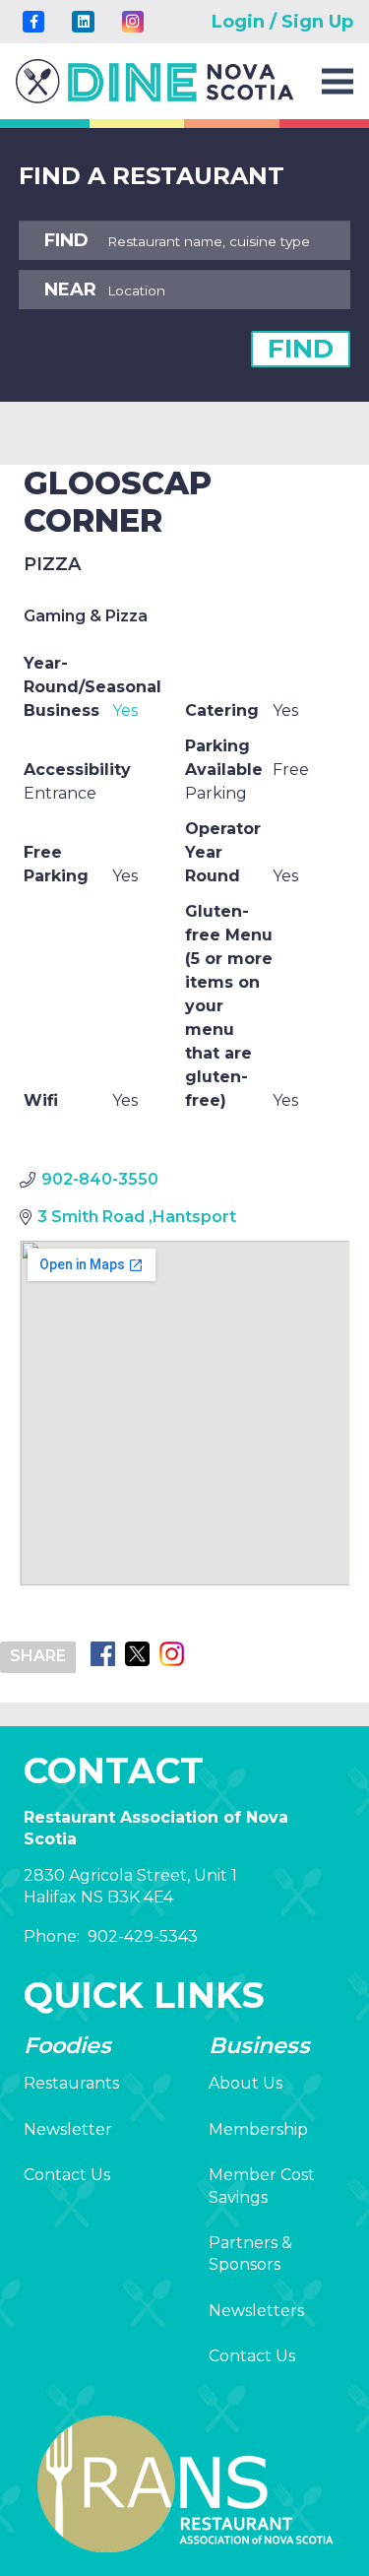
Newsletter (68, 2129)
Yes (125, 710)
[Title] (33, 22)
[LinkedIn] (83, 22)
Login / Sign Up (282, 22)
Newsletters (256, 2311)
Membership (258, 2129)
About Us (246, 2083)
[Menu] (338, 82)
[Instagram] (133, 22)
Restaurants (71, 2083)
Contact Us (67, 2175)
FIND (301, 349)
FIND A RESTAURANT (152, 176)
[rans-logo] (155, 81)
